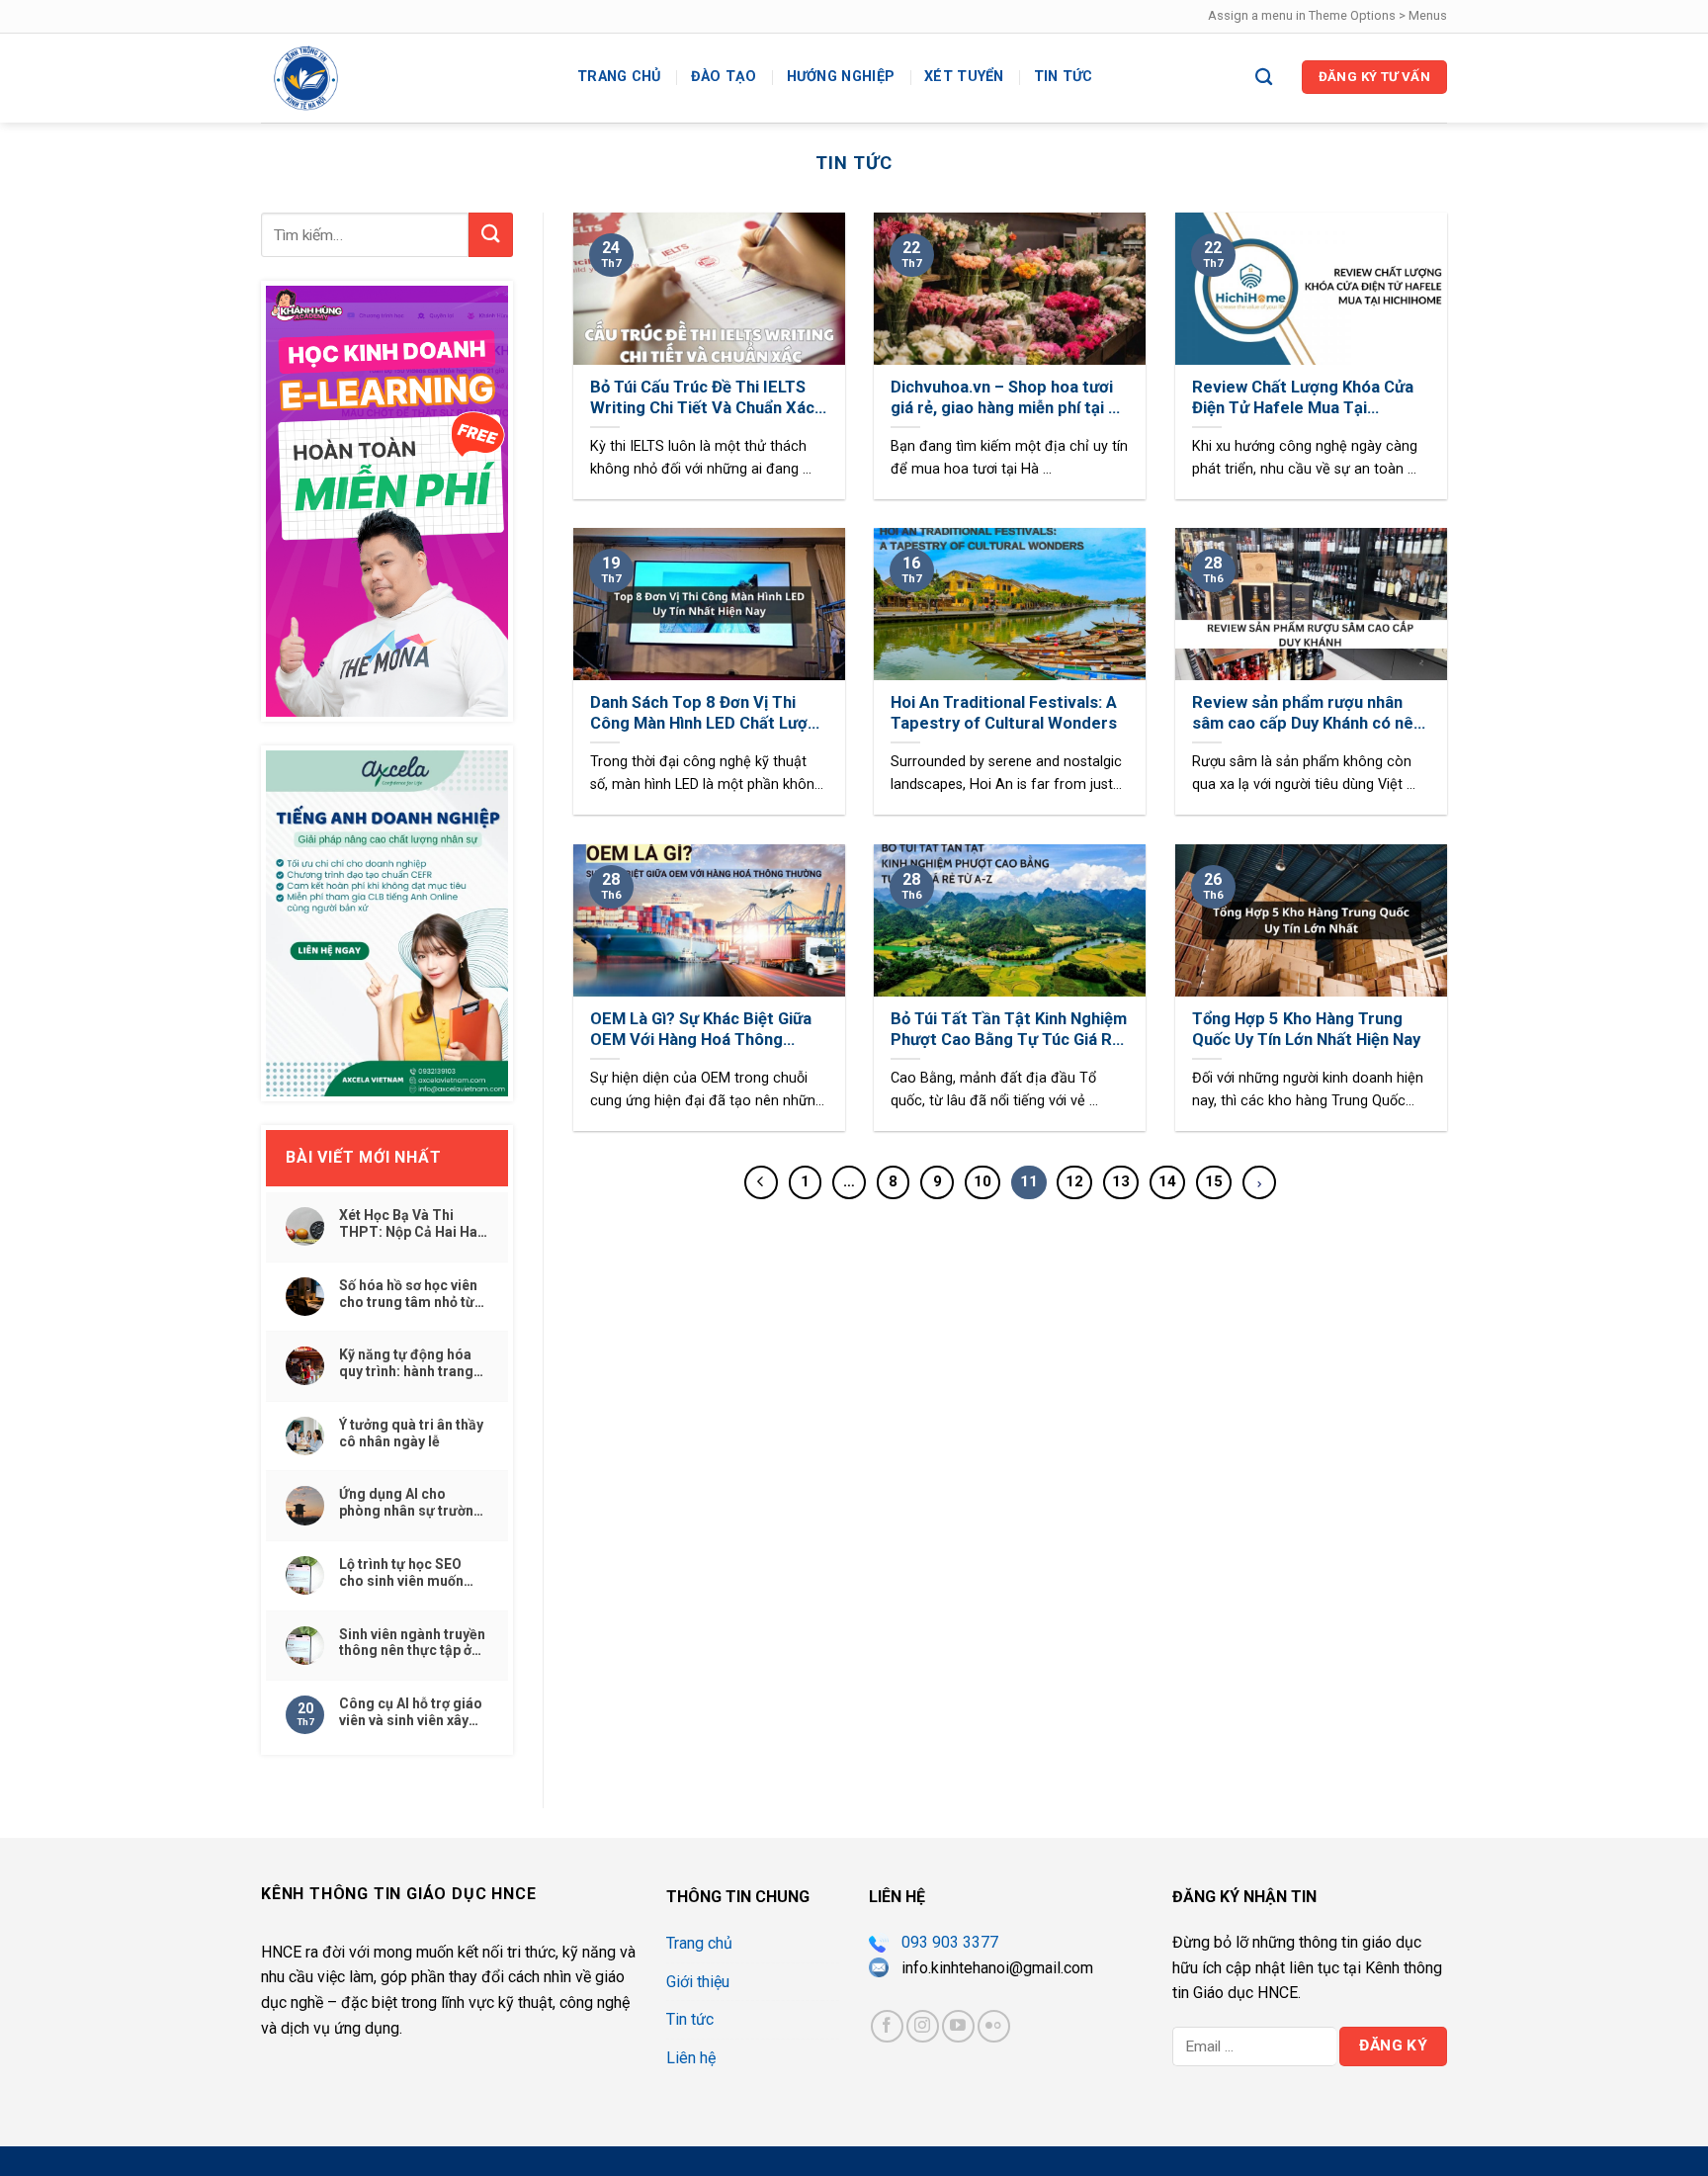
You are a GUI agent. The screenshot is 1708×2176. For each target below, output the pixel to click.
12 (1074, 1181)
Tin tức (1064, 77)
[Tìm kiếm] (1264, 78)
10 (982, 1181)
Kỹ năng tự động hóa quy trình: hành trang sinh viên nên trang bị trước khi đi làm (408, 1363)
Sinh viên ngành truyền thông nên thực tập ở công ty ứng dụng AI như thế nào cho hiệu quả (412, 1643)
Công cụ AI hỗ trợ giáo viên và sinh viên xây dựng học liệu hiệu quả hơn (412, 1712)
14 (1167, 1181)
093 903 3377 (950, 1942)
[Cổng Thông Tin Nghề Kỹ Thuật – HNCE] (404, 79)
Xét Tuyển (964, 77)
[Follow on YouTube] (958, 2026)
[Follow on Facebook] (887, 2026)
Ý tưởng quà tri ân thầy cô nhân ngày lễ (411, 1433)
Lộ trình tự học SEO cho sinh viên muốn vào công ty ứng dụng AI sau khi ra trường (409, 1573)
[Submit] (491, 235)
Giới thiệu (698, 1982)
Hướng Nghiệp (841, 77)
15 (1214, 1181)
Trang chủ (619, 77)
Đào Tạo (724, 77)
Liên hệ (691, 2058)
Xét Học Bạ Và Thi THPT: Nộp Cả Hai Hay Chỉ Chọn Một (412, 1224)
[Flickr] (994, 2026)
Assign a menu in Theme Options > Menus (1327, 15)
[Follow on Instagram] (923, 2026)
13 (1121, 1181)
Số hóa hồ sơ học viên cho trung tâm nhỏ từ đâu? (408, 1294)
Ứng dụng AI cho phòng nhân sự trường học (411, 1503)
